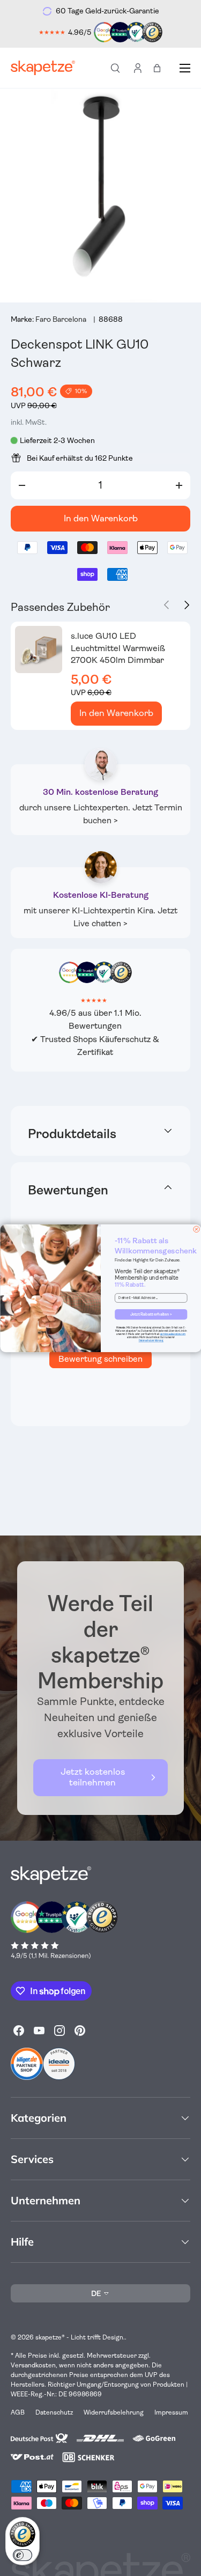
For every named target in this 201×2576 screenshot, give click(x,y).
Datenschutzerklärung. (151, 1341)
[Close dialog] (196, 1229)
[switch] (23, 2555)
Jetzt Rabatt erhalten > (151, 1314)
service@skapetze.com (173, 1334)
